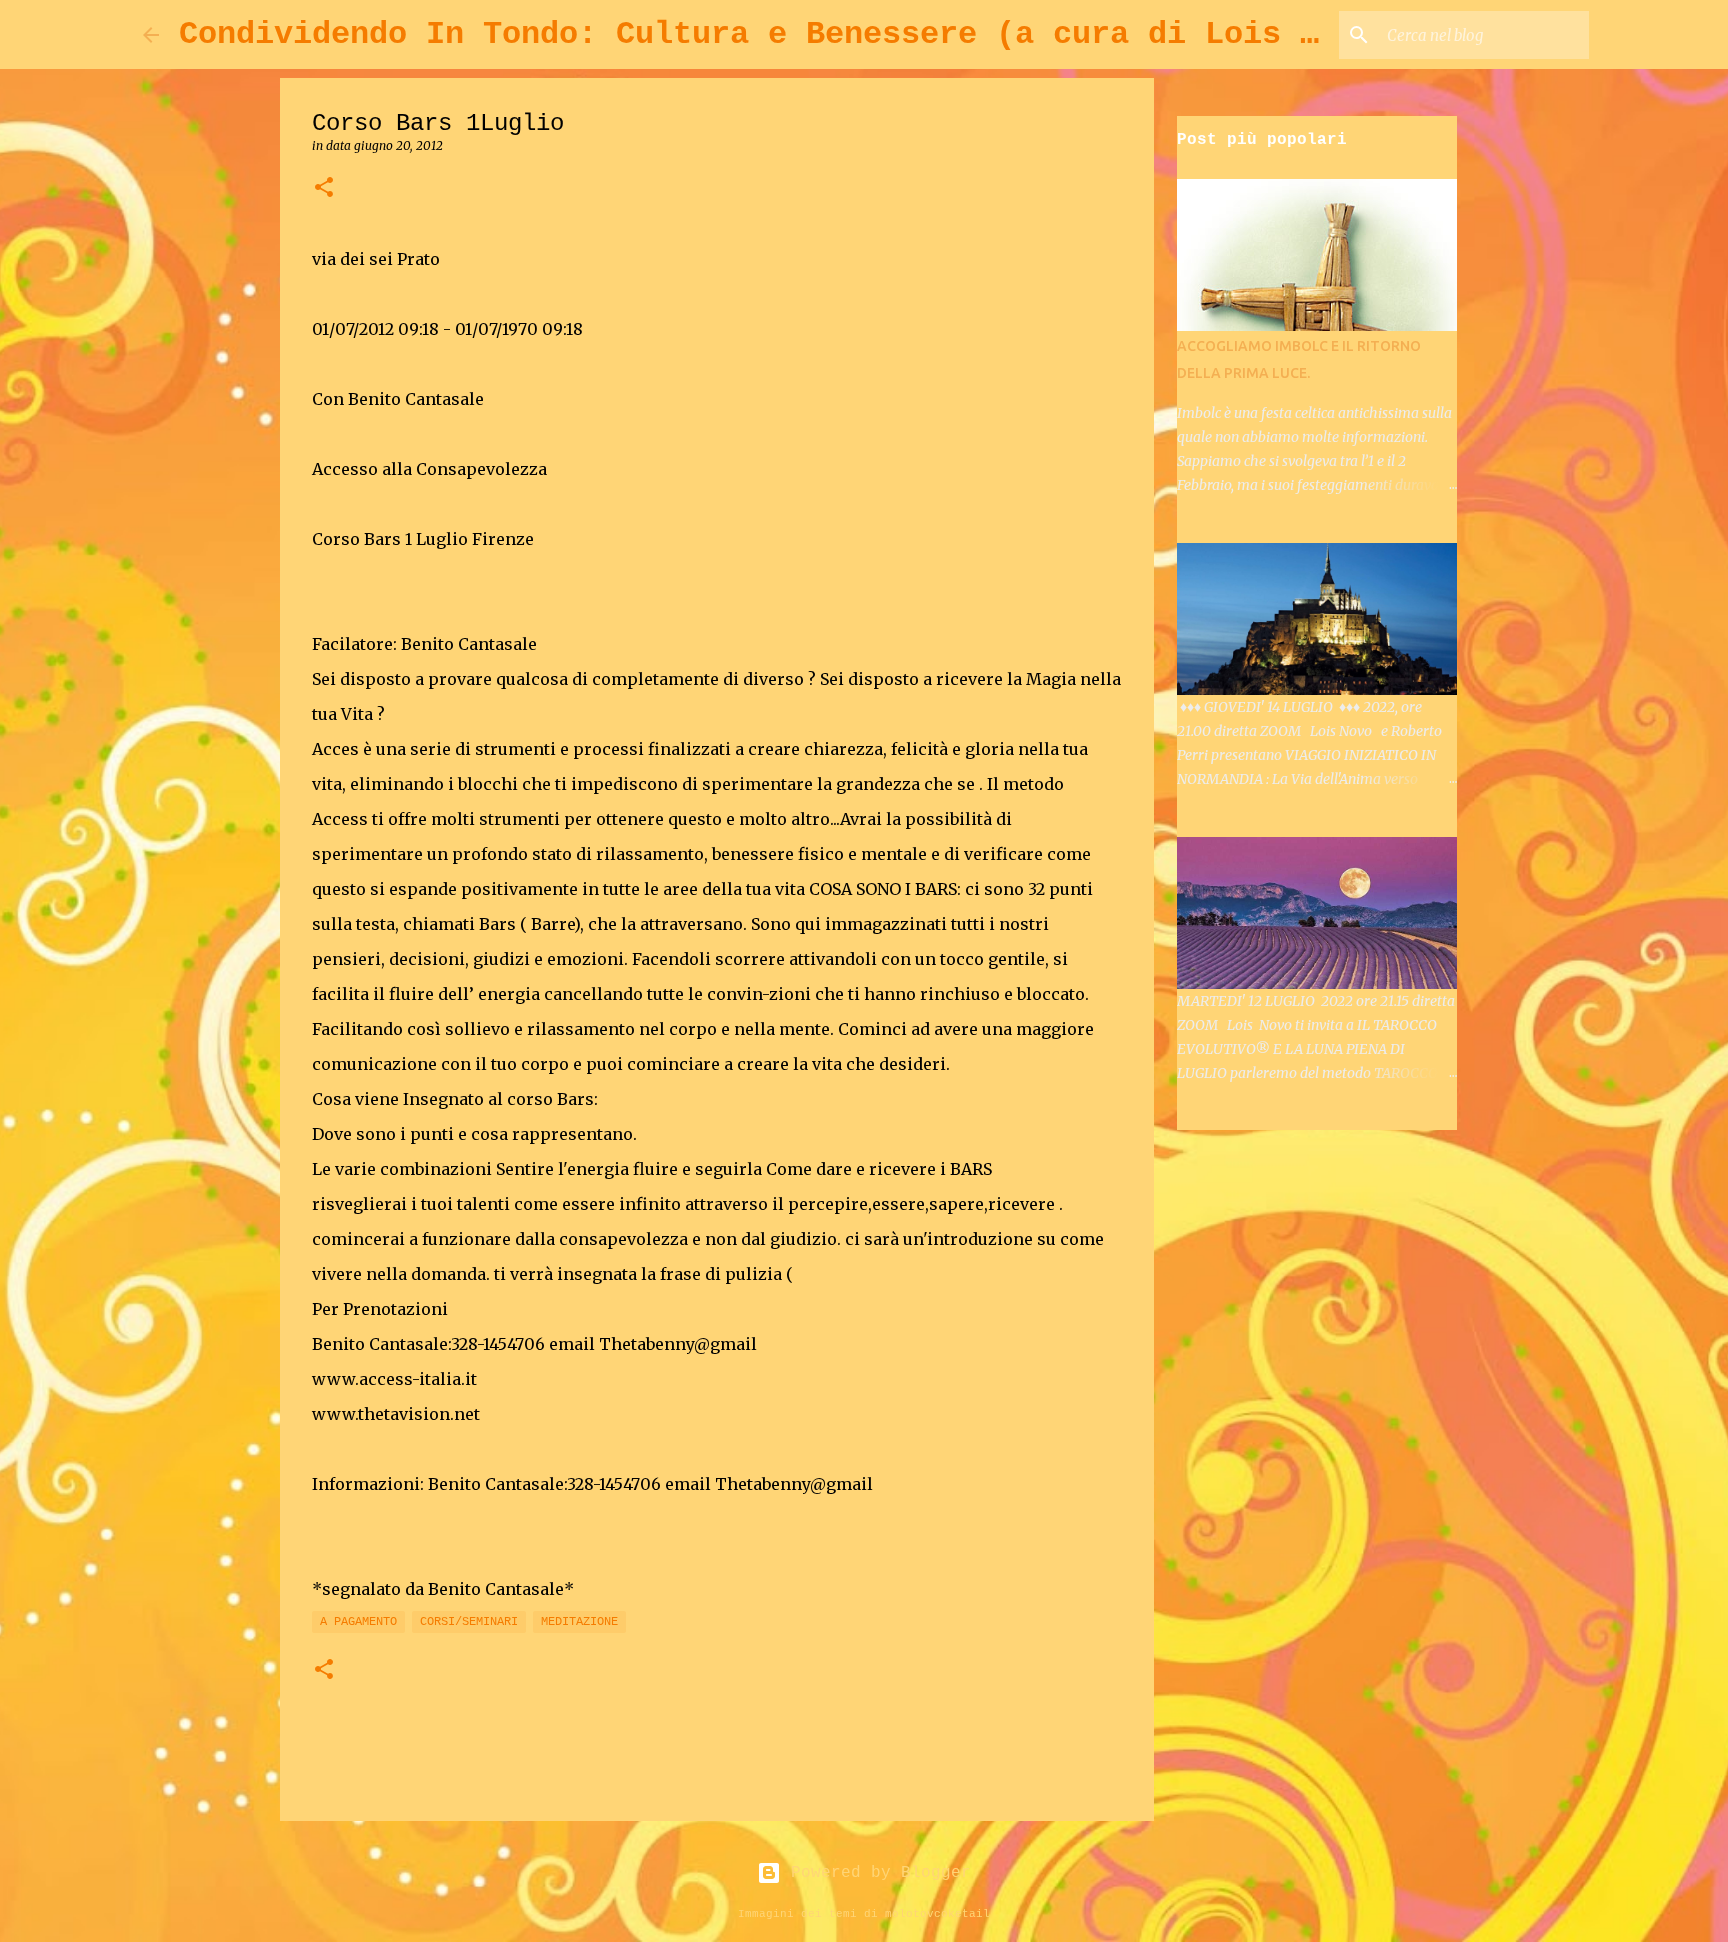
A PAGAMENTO (358, 1622)
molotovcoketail (937, 1914)
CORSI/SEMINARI (469, 1622)
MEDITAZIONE (579, 1622)
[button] (324, 188)
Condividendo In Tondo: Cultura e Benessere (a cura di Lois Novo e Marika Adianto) (948, 34)
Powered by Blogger (876, 1873)
